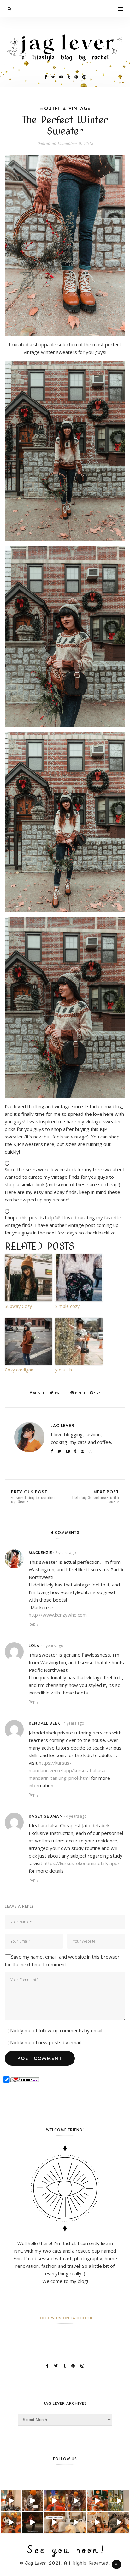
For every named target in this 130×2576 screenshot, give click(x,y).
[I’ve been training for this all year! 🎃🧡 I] (11, 2501)
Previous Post (33, 1496)
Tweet (60, 1393)
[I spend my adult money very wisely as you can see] (119, 2522)
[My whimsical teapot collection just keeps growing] (54, 2522)
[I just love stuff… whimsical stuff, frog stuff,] (119, 2501)
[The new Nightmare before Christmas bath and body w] (11, 2522)
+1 (98, 1393)
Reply (34, 1624)
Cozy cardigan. (20, 1370)
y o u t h (64, 1370)
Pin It (80, 1393)
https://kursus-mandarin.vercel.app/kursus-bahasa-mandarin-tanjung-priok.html (68, 1770)
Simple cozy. (68, 1306)
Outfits (55, 108)
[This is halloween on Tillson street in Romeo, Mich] (32, 2522)
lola (34, 1645)
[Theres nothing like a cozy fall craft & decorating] (54, 2501)
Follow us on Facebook (65, 2318)
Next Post (95, 1496)
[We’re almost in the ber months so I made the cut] (97, 2501)
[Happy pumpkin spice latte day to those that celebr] (76, 2501)
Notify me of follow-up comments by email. (57, 2030)
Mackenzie (40, 1553)
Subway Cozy (18, 1306)
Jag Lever (62, 1425)
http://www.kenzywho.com (58, 1615)
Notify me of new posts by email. (46, 2042)
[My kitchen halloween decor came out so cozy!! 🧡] (97, 2522)
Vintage (79, 108)
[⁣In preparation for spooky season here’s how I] (76, 2522)
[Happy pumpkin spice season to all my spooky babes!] (32, 2501)
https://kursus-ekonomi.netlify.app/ (82, 1863)
